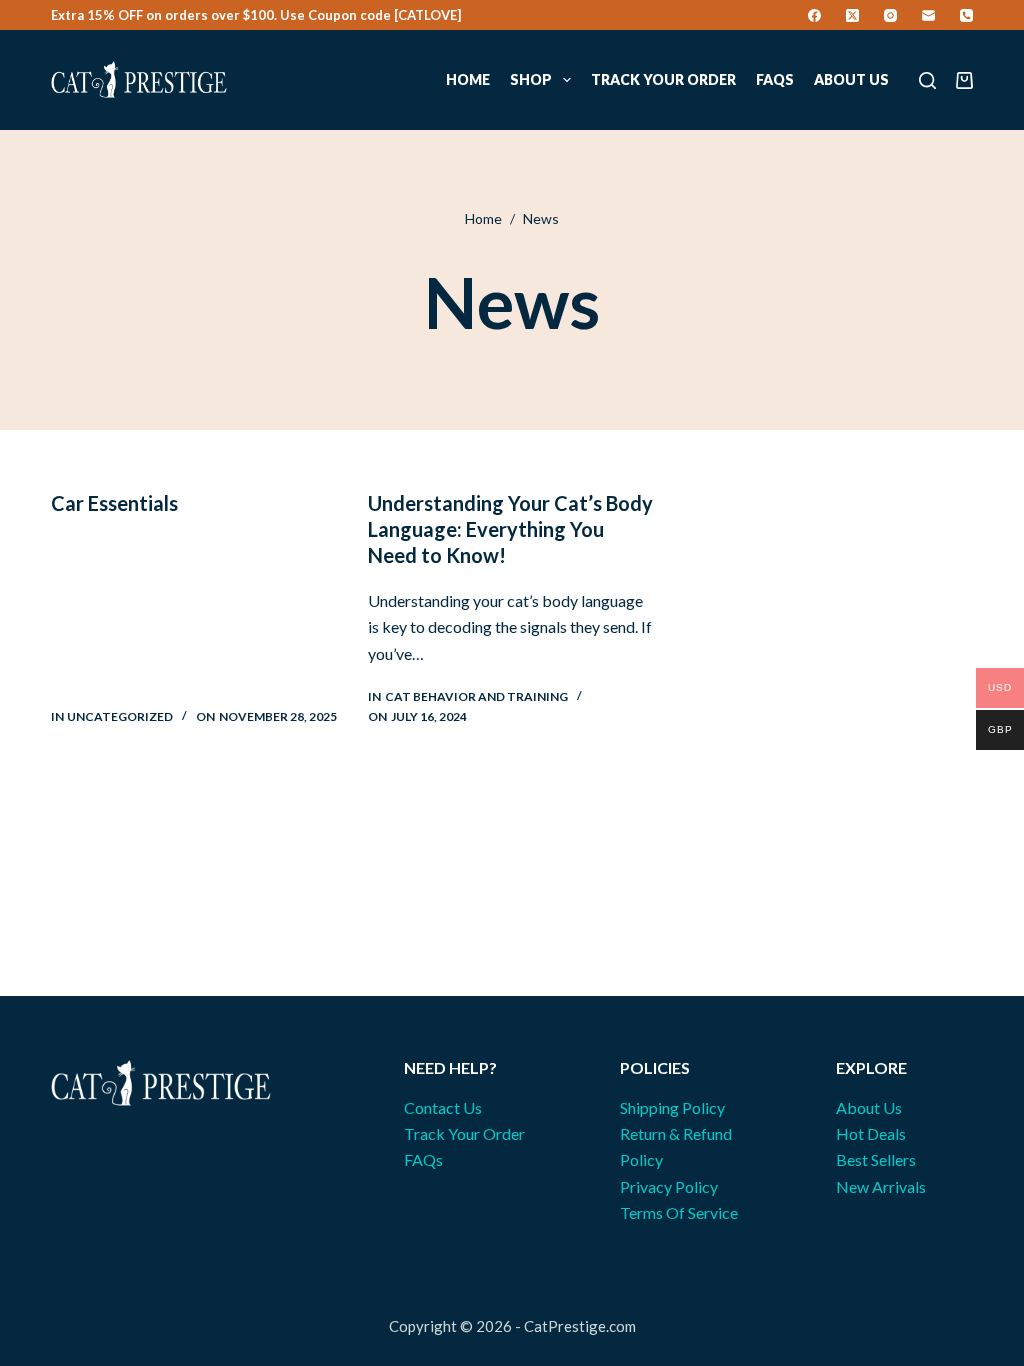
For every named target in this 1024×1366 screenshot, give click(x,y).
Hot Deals (871, 1133)
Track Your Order (663, 79)
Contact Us (443, 1107)
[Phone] (966, 15)
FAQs (775, 79)
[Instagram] (890, 15)
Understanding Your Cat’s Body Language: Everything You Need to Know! (510, 529)
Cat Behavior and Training (476, 696)
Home (468, 79)
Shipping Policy (672, 1107)
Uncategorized (120, 716)
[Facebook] (814, 15)
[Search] (927, 80)
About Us (851, 79)
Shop (531, 79)
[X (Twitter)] (852, 15)
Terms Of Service (679, 1212)
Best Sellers (876, 1159)
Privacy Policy (669, 1186)
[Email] (928, 15)
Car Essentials (114, 503)
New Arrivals (881, 1186)
